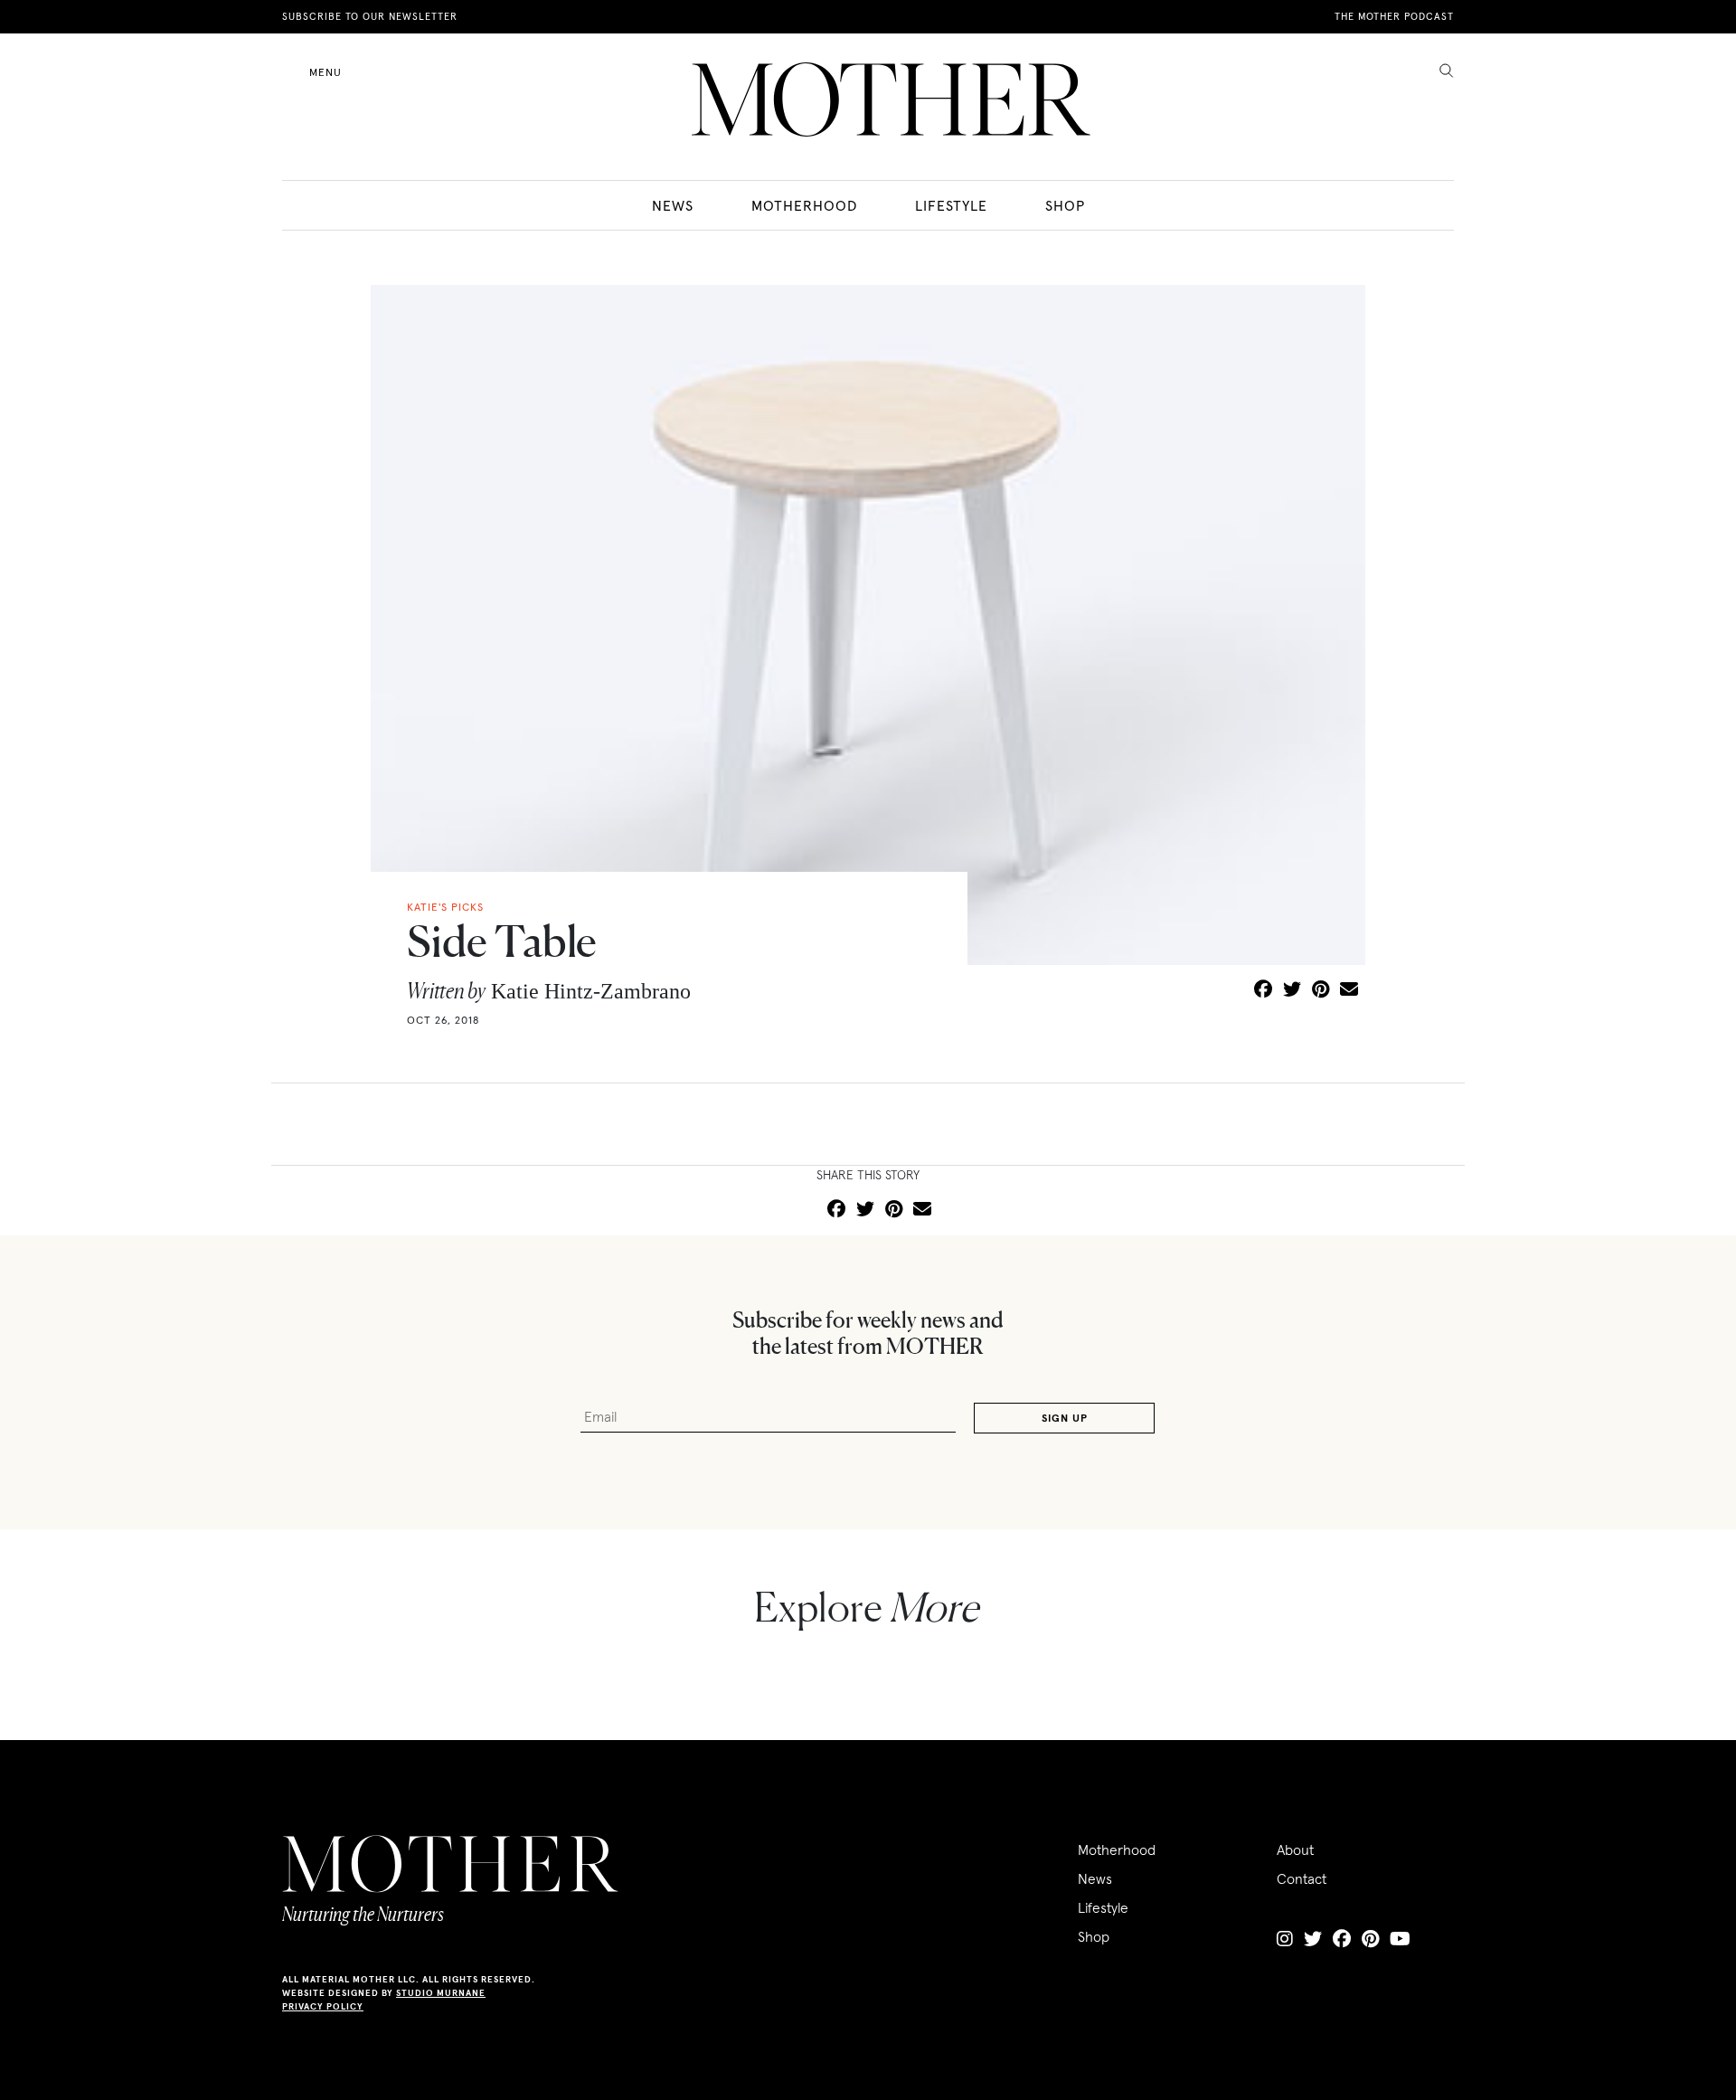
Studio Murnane (441, 1993)
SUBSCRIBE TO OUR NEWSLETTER (370, 16)
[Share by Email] (1349, 990)
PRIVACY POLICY (323, 2006)
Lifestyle (951, 205)
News (673, 205)
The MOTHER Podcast (1394, 16)
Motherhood (804, 205)
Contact (1302, 1878)
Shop (1065, 205)
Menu (325, 72)
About (1295, 1849)
